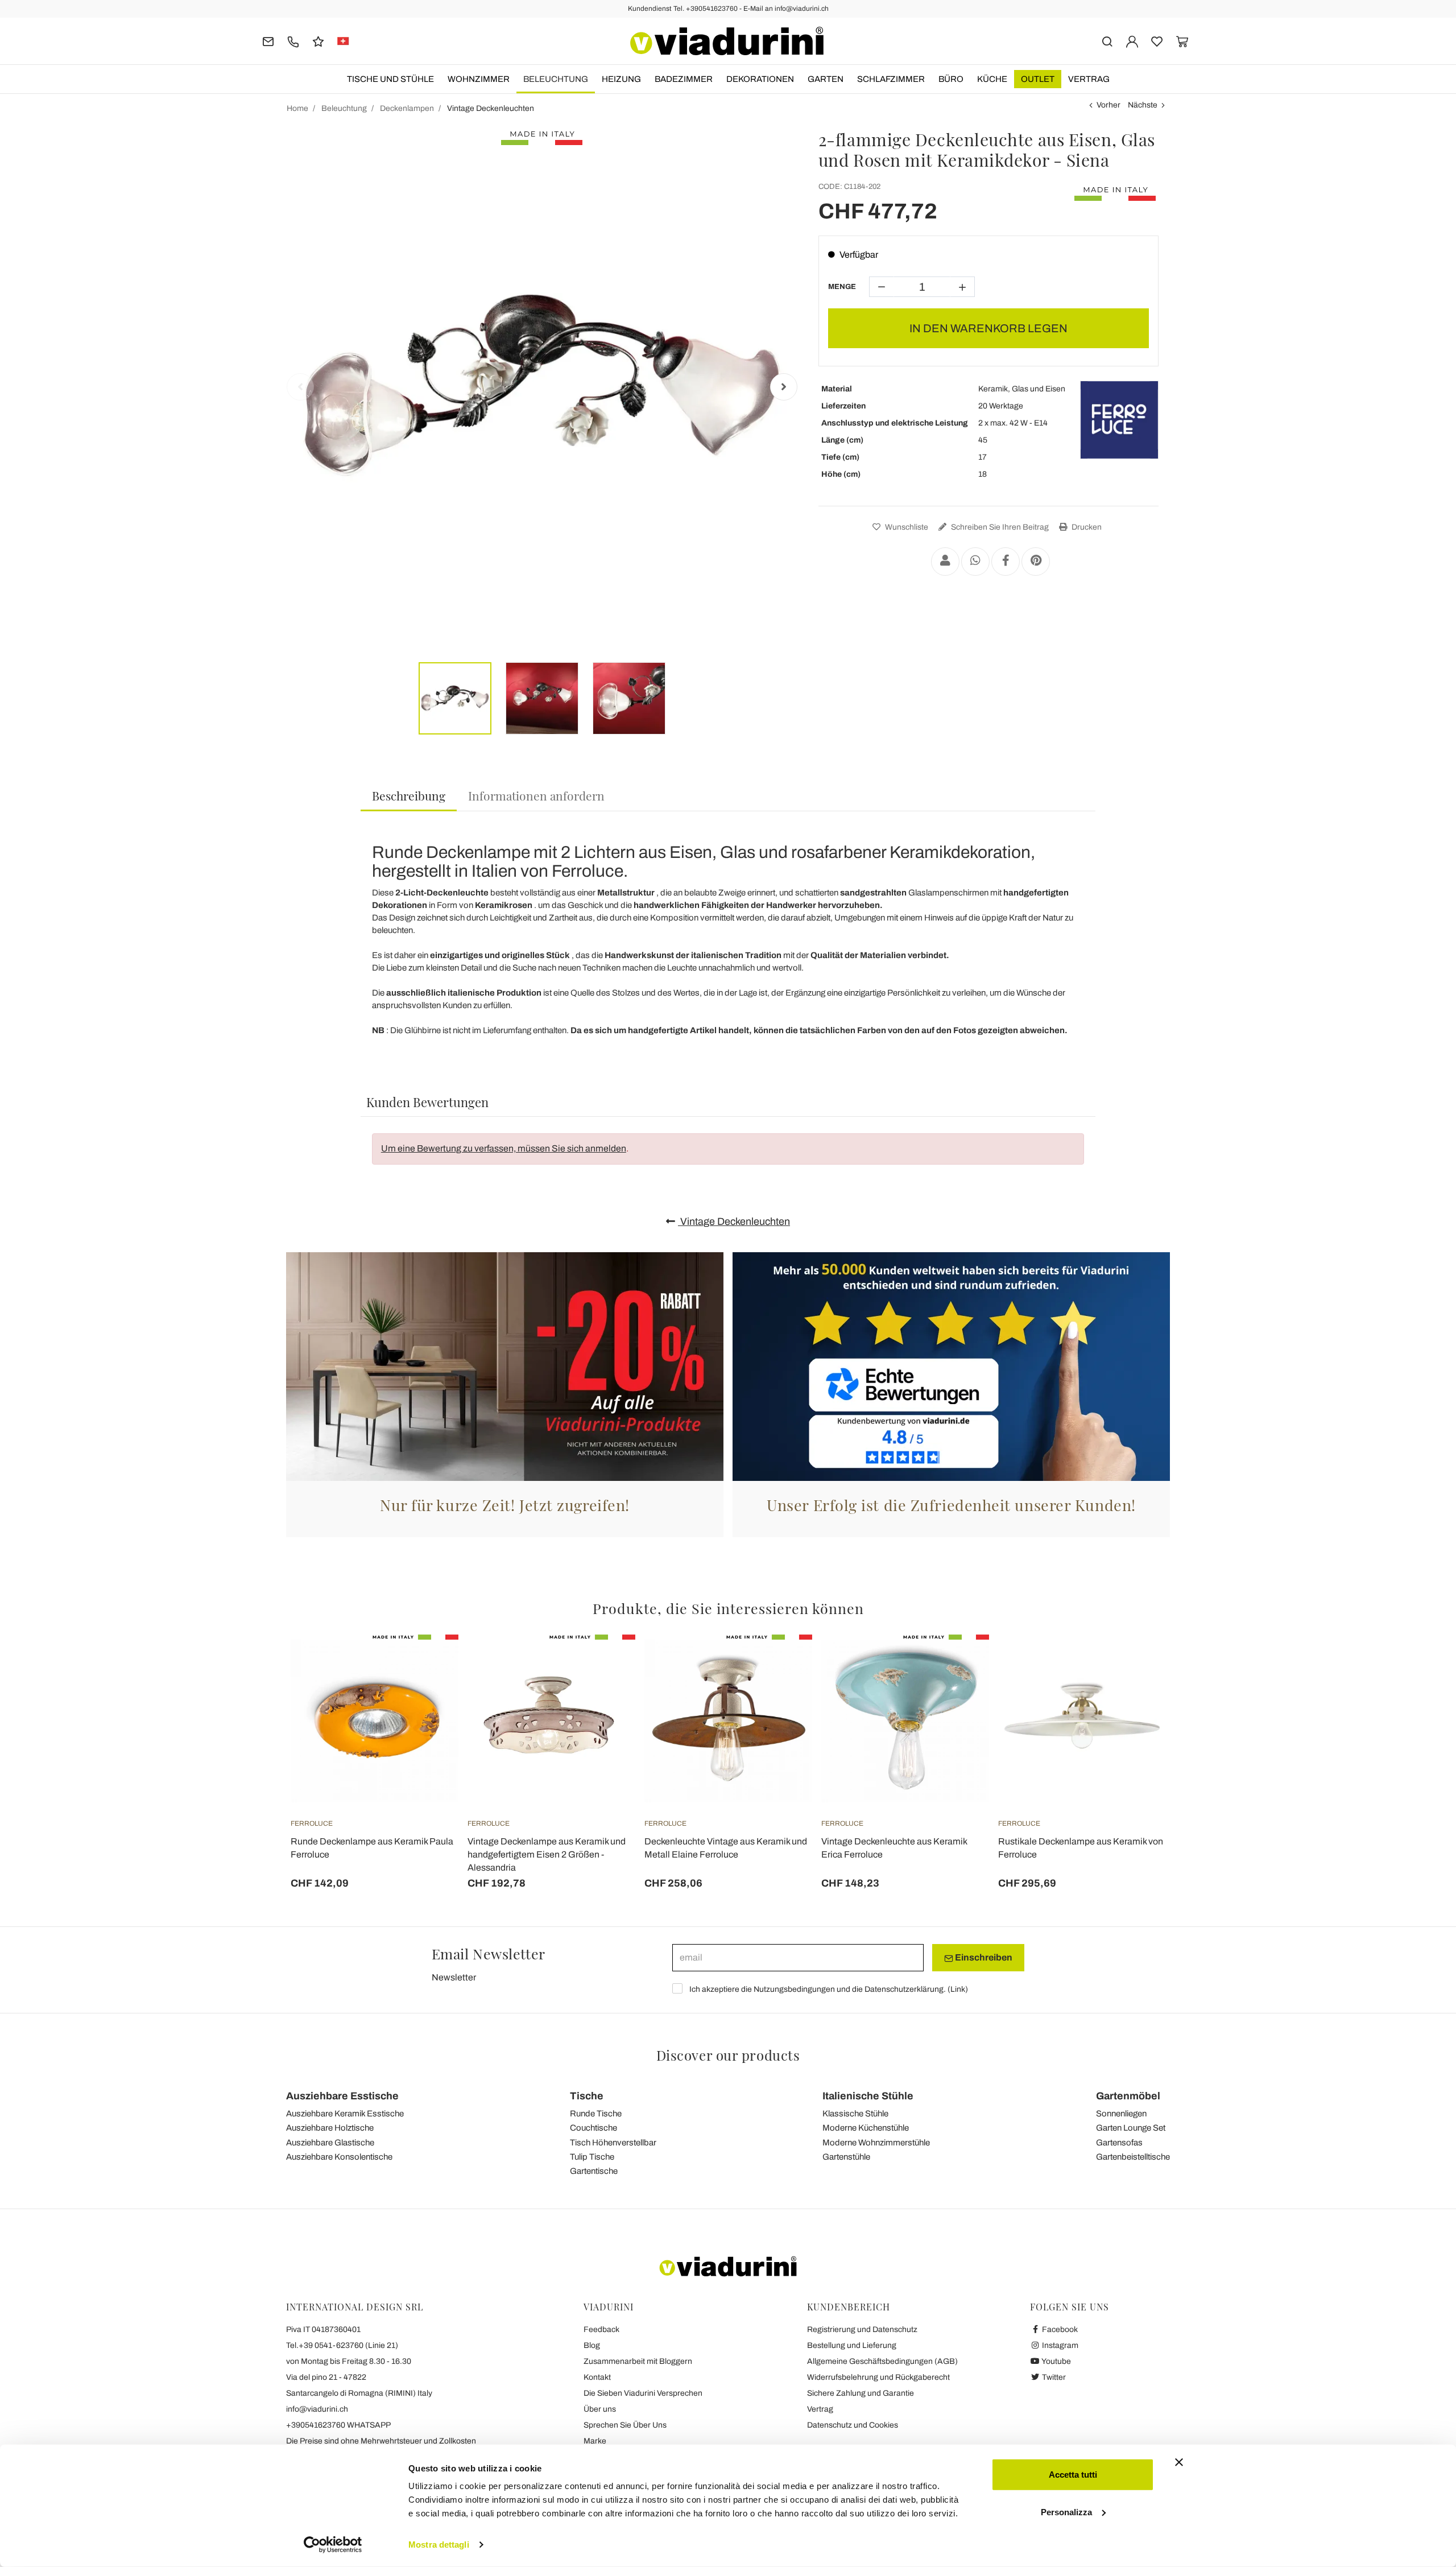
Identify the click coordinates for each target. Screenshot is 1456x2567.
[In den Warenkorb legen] (429, 1663)
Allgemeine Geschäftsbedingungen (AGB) (882, 2361)
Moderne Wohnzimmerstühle (876, 2143)
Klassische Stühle (855, 2114)
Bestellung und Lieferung (852, 2345)
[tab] (409, 796)
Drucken (1086, 527)
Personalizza (1066, 2512)
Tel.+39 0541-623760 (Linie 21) (342, 2345)
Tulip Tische (592, 2157)
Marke (595, 2441)
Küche (992, 79)
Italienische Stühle (868, 2096)
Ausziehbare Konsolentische (339, 2157)
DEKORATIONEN (760, 79)
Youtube (1056, 2361)
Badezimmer (684, 79)
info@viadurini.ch (317, 2409)
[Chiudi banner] (1179, 2462)
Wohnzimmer (479, 79)
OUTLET (1038, 79)
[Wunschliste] (429, 1691)
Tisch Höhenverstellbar (613, 2143)
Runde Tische (596, 2114)
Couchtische (593, 2128)
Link (958, 1989)
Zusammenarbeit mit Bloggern (638, 2361)
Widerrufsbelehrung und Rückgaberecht (878, 2377)
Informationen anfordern (536, 795)
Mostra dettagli (439, 2545)
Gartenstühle (846, 2157)
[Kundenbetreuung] (293, 41)
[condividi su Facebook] (1006, 562)
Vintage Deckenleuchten (734, 1221)
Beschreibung (409, 795)
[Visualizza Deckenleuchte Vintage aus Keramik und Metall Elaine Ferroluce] (783, 1663)
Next (784, 387)
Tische (587, 2096)
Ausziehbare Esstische (342, 2096)
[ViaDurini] (727, 41)
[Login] (1132, 41)
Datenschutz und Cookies (853, 2425)
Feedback (601, 2329)
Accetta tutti (1073, 2475)
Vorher (1108, 105)
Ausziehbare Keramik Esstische (345, 2114)
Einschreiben (983, 1957)
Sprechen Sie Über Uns (625, 2425)
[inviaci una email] (268, 41)
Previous (300, 387)
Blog (592, 2345)
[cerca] (1107, 41)
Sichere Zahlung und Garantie (861, 2393)
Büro (951, 79)
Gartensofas (1119, 2143)
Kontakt (597, 2377)
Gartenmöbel (1128, 2096)
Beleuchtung (556, 79)
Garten (826, 79)
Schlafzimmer (891, 79)
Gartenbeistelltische (1133, 2157)
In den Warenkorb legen (988, 328)
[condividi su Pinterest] (1036, 562)
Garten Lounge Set (1131, 2128)
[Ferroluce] (1119, 420)
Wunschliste (906, 527)
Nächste (1143, 105)
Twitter (1053, 2377)
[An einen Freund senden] (945, 562)
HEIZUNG (621, 79)
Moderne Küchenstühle (866, 2128)
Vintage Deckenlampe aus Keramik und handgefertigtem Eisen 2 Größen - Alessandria (547, 1854)
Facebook (1059, 2329)
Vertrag (1089, 79)
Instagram (1059, 2345)
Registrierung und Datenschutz (862, 2329)
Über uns (600, 2409)
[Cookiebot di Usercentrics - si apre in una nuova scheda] (333, 2545)
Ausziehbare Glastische (330, 2143)
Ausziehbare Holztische (330, 2128)
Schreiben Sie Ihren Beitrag (999, 527)
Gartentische (594, 2171)
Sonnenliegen (1121, 2114)
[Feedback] (318, 41)
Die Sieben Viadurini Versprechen (643, 2393)
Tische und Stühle (390, 79)
